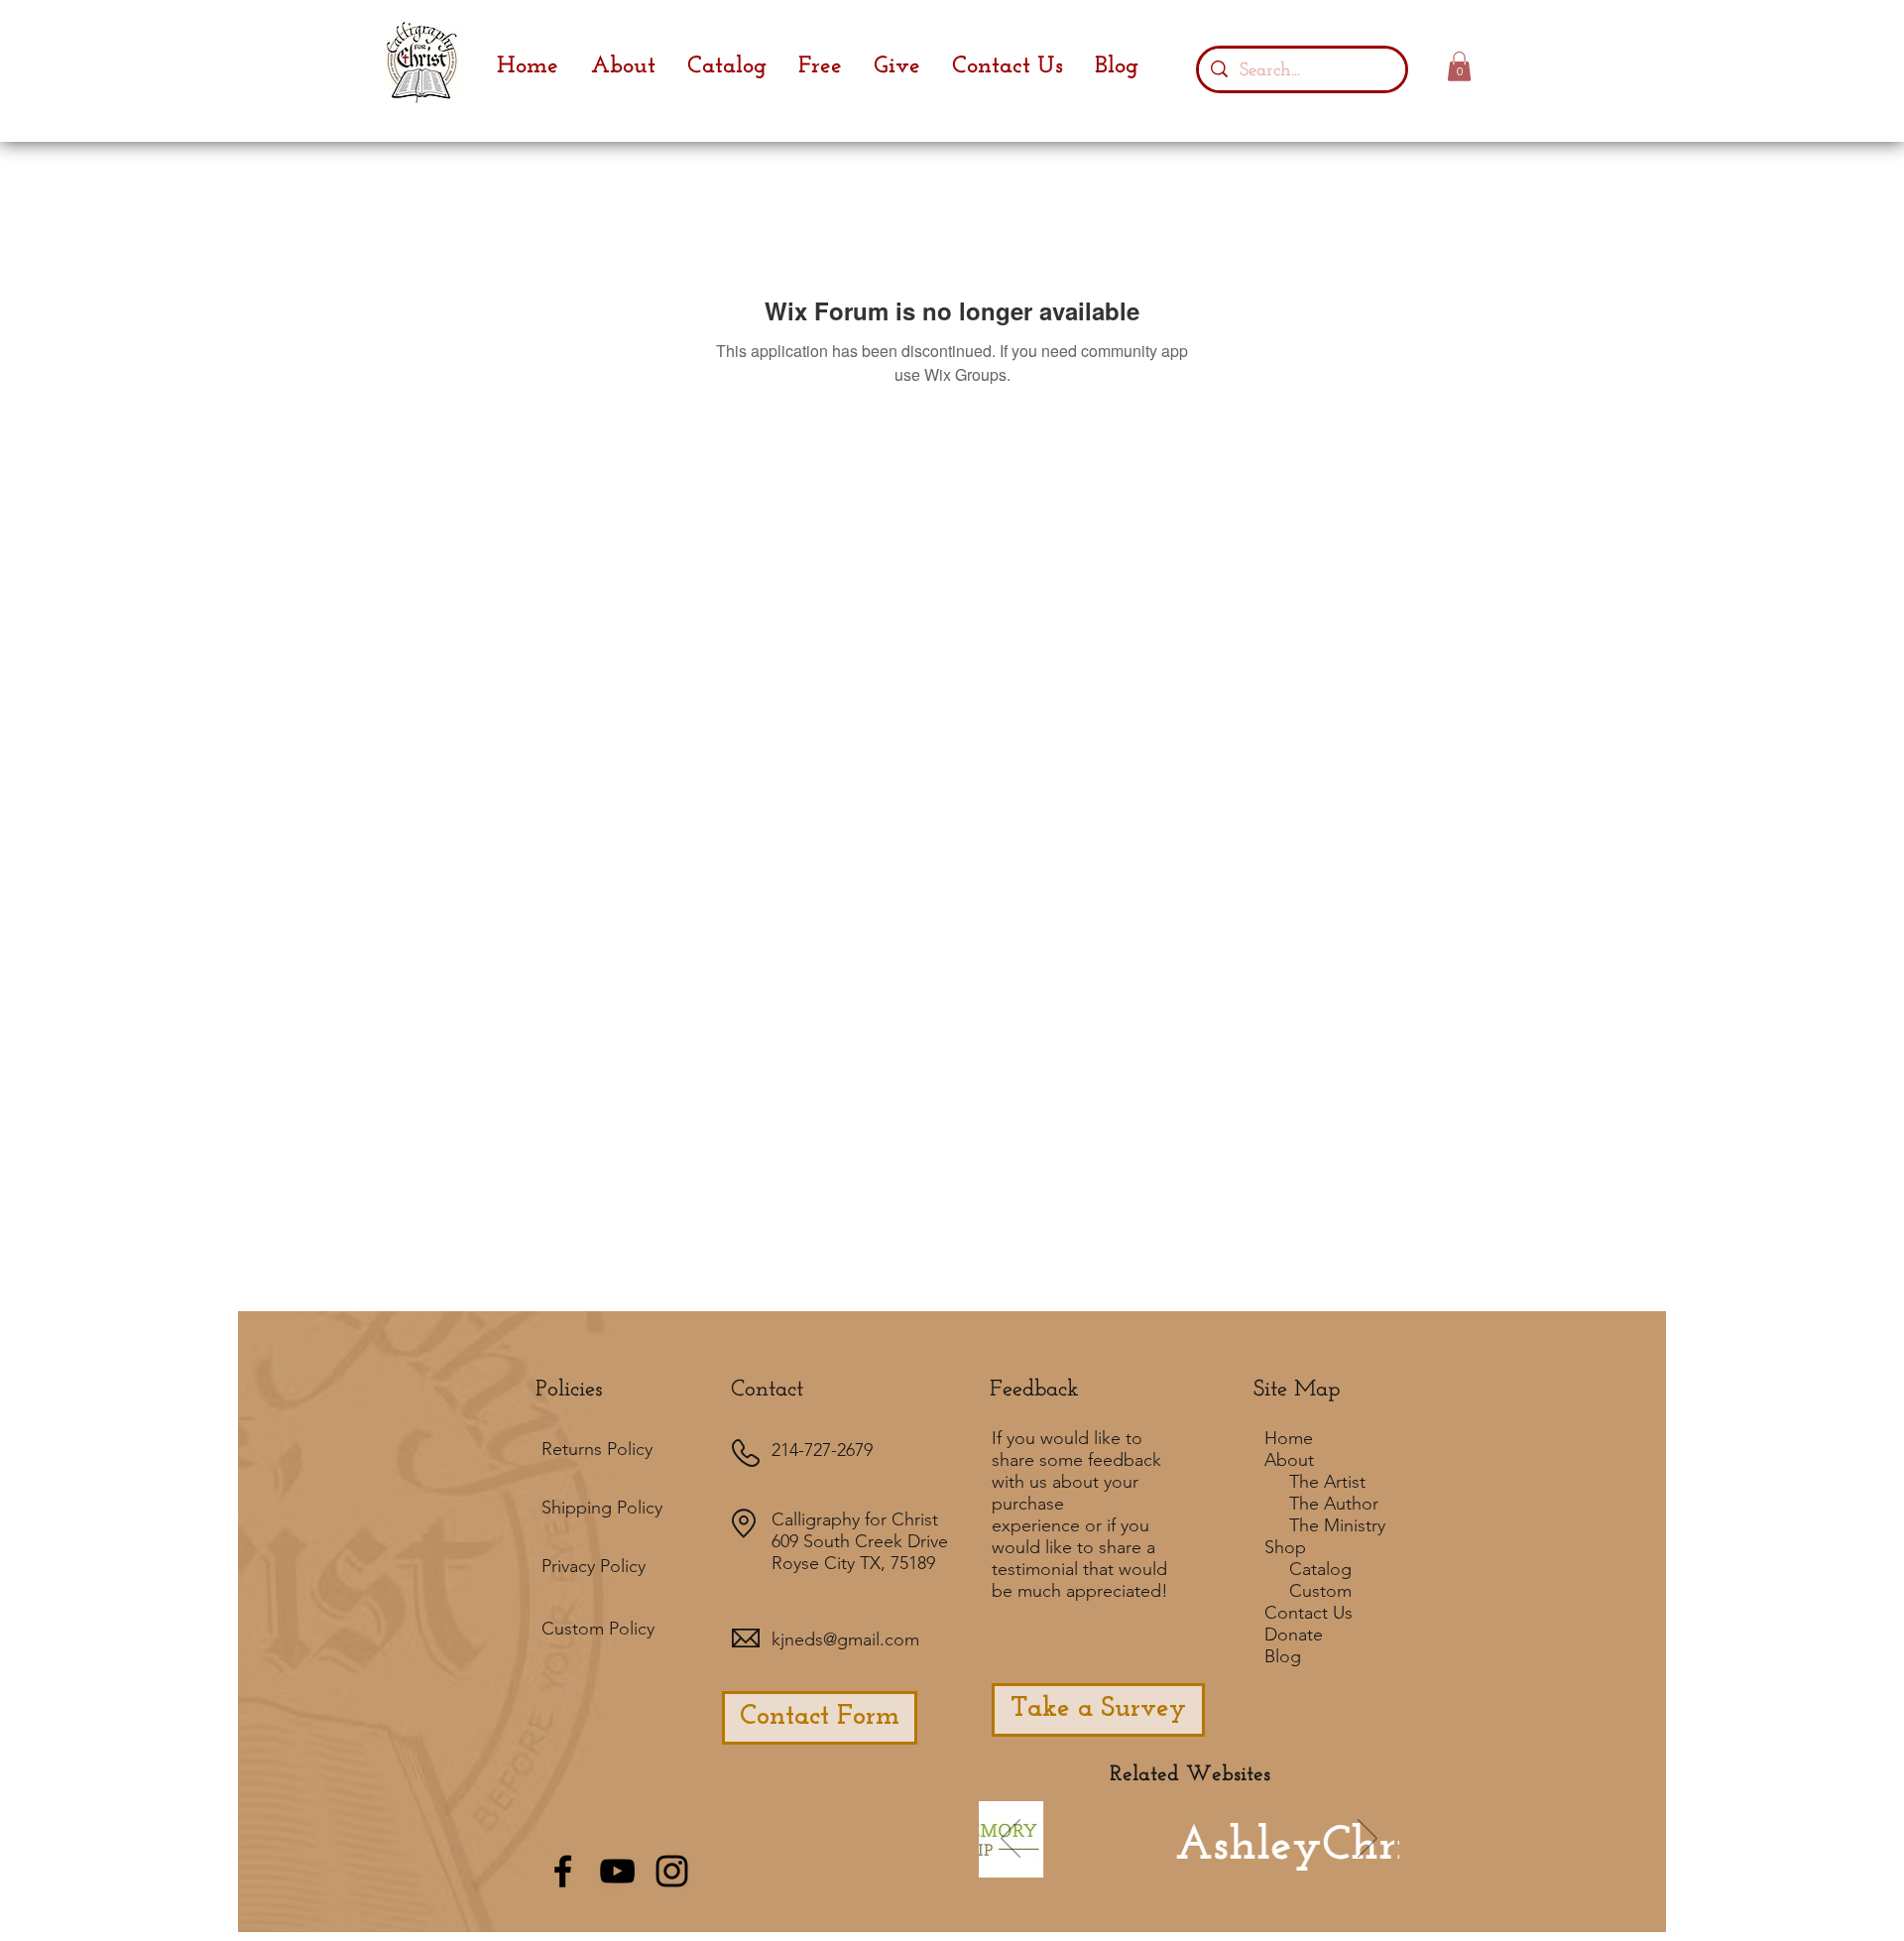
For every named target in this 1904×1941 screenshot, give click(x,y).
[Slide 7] (1149, 1867)
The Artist (1327, 1482)
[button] (1459, 66)
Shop (1285, 1547)
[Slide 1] (1093, 1868)
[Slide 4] (1205, 1868)
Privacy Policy (594, 1566)
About (1289, 1460)
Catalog (1320, 1569)
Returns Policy (597, 1449)
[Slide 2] (1178, 1868)
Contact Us (1309, 1613)
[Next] (1368, 1840)
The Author (1334, 1504)
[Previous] (1011, 1840)
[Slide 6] (1120, 1868)
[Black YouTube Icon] (617, 1871)
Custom (1320, 1591)
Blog (1283, 1656)
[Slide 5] (1258, 1868)
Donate (1294, 1635)
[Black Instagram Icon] (672, 1871)
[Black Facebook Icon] (563, 1871)
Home (1289, 1438)
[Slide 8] (1285, 1868)
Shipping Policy (602, 1508)
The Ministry (1337, 1525)
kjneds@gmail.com (845, 1639)
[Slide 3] (1232, 1868)
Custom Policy (598, 1629)
